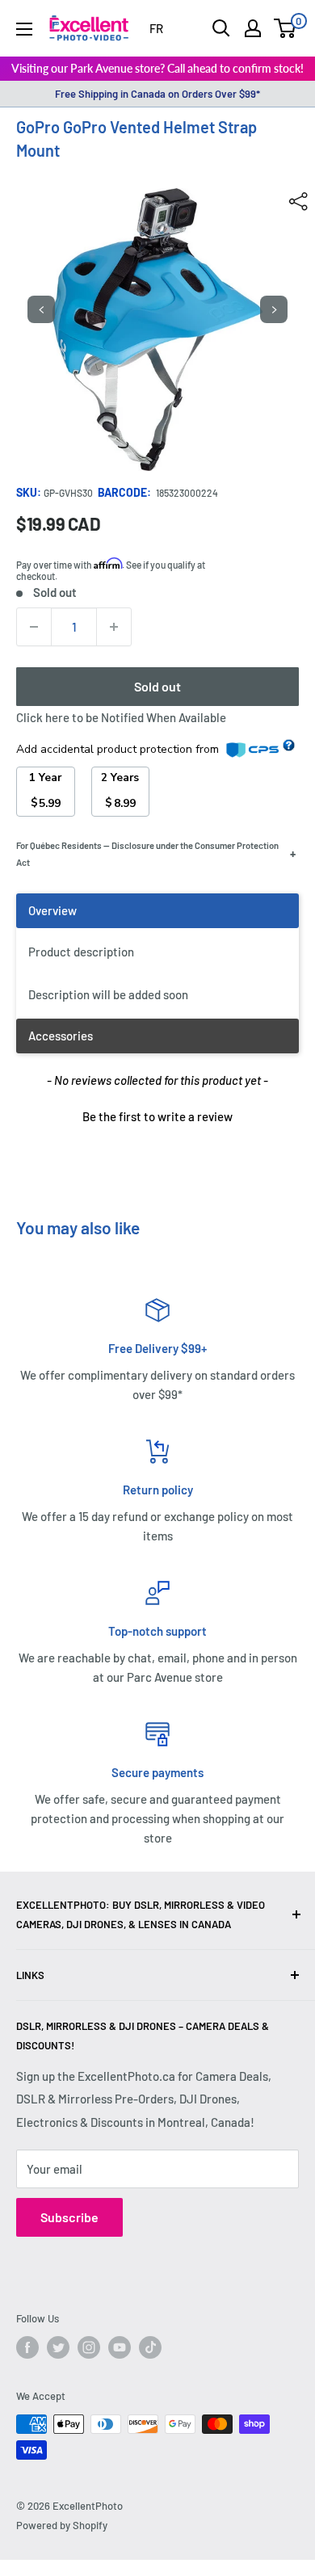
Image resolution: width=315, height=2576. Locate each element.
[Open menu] (24, 29)
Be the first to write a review (157, 1116)
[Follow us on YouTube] (120, 2347)
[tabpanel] (157, 956)
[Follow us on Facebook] (27, 2347)
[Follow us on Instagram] (89, 2347)
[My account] (253, 28)
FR (156, 28)
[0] (286, 28)
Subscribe (69, 2217)
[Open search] (221, 28)
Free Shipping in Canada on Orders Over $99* (157, 94)
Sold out (157, 686)
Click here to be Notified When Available (121, 717)
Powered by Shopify (62, 2525)
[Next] (274, 309)
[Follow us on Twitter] (58, 2347)
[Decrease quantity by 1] (34, 627)
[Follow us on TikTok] (150, 2347)
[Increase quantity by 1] (114, 627)
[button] (157, 1115)
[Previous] (41, 309)
